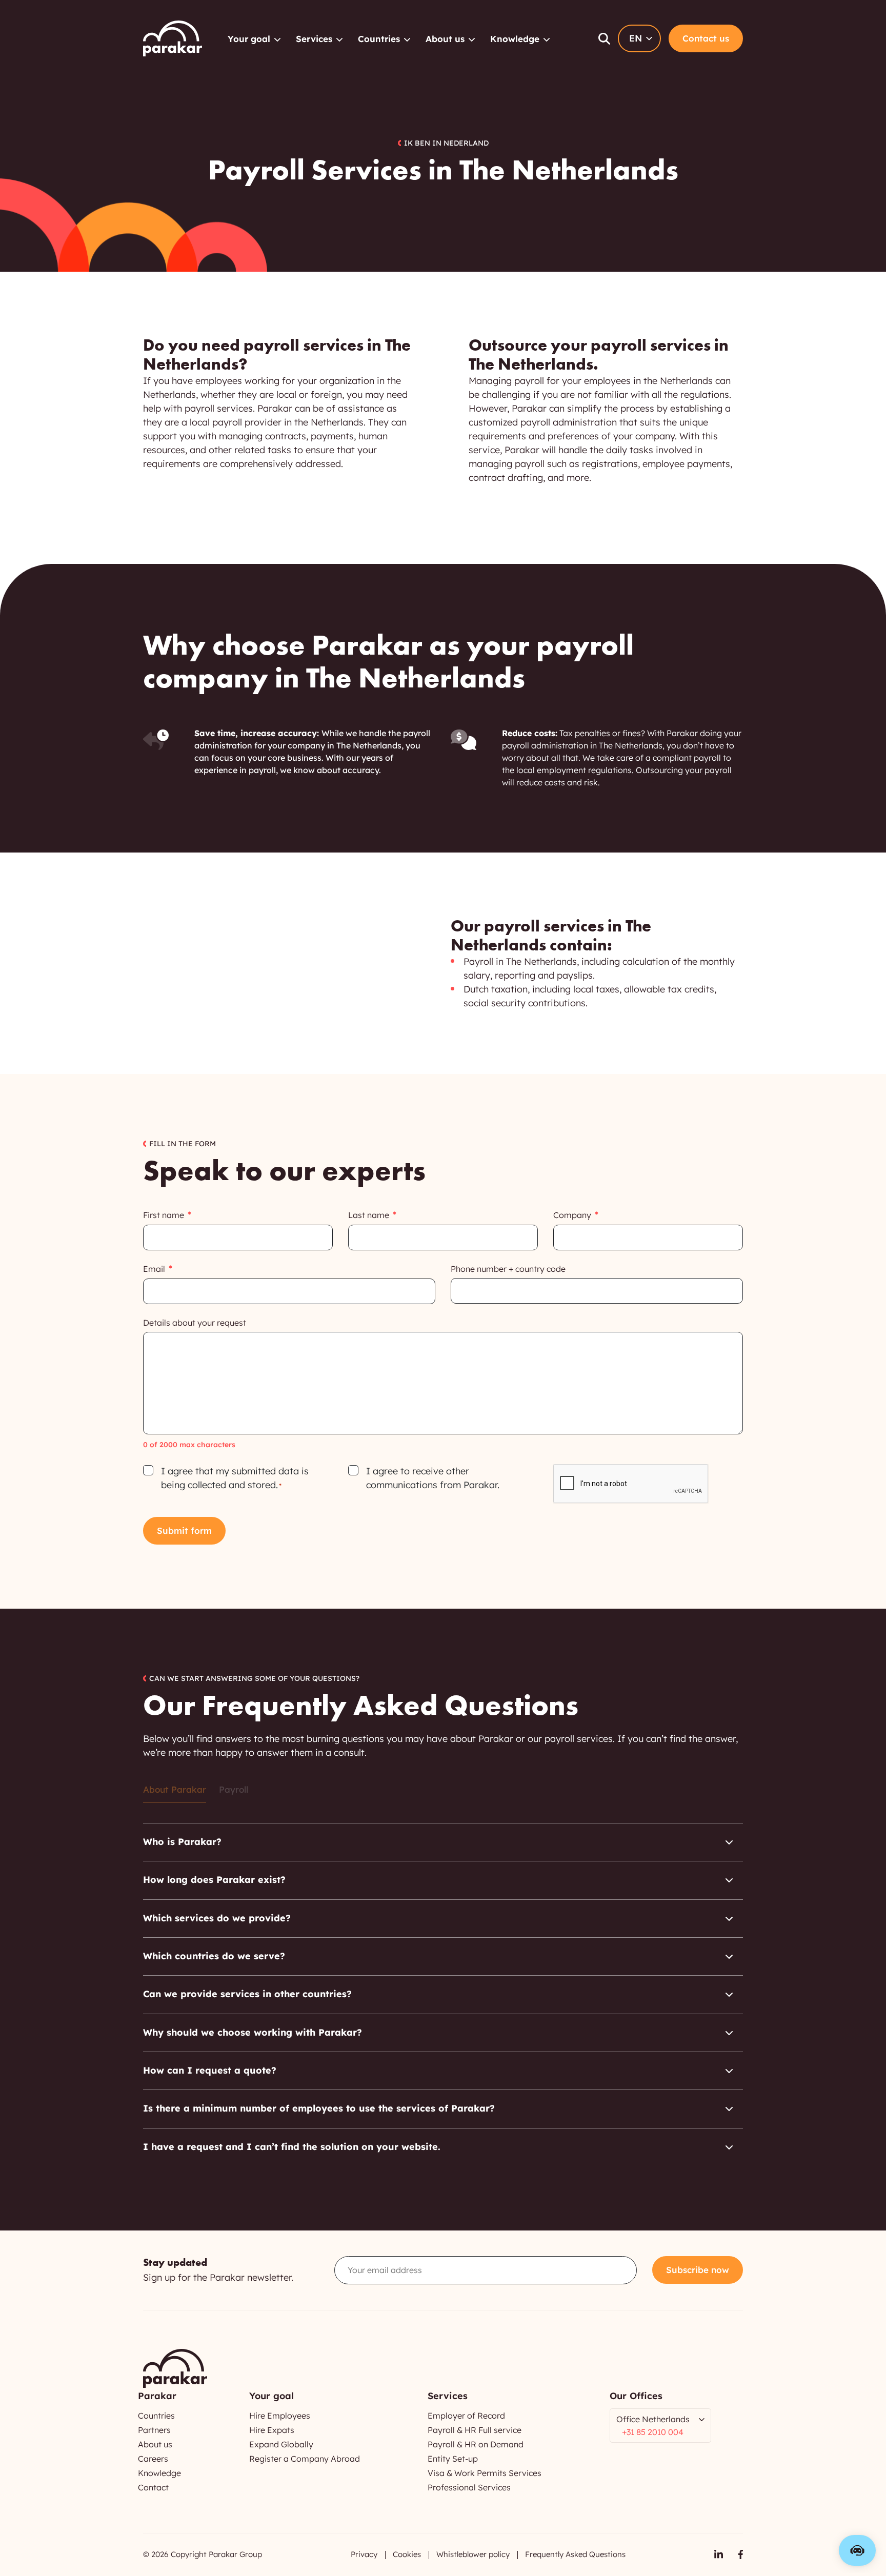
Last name (369, 1215)
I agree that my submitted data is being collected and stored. (235, 1478)
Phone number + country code (508, 1269)
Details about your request (195, 1323)
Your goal (249, 39)
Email (154, 1269)
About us (445, 39)
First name (164, 1215)
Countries (379, 39)
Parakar (173, 38)
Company (572, 1215)
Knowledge (515, 39)
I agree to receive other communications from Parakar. (433, 1478)
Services (314, 39)
